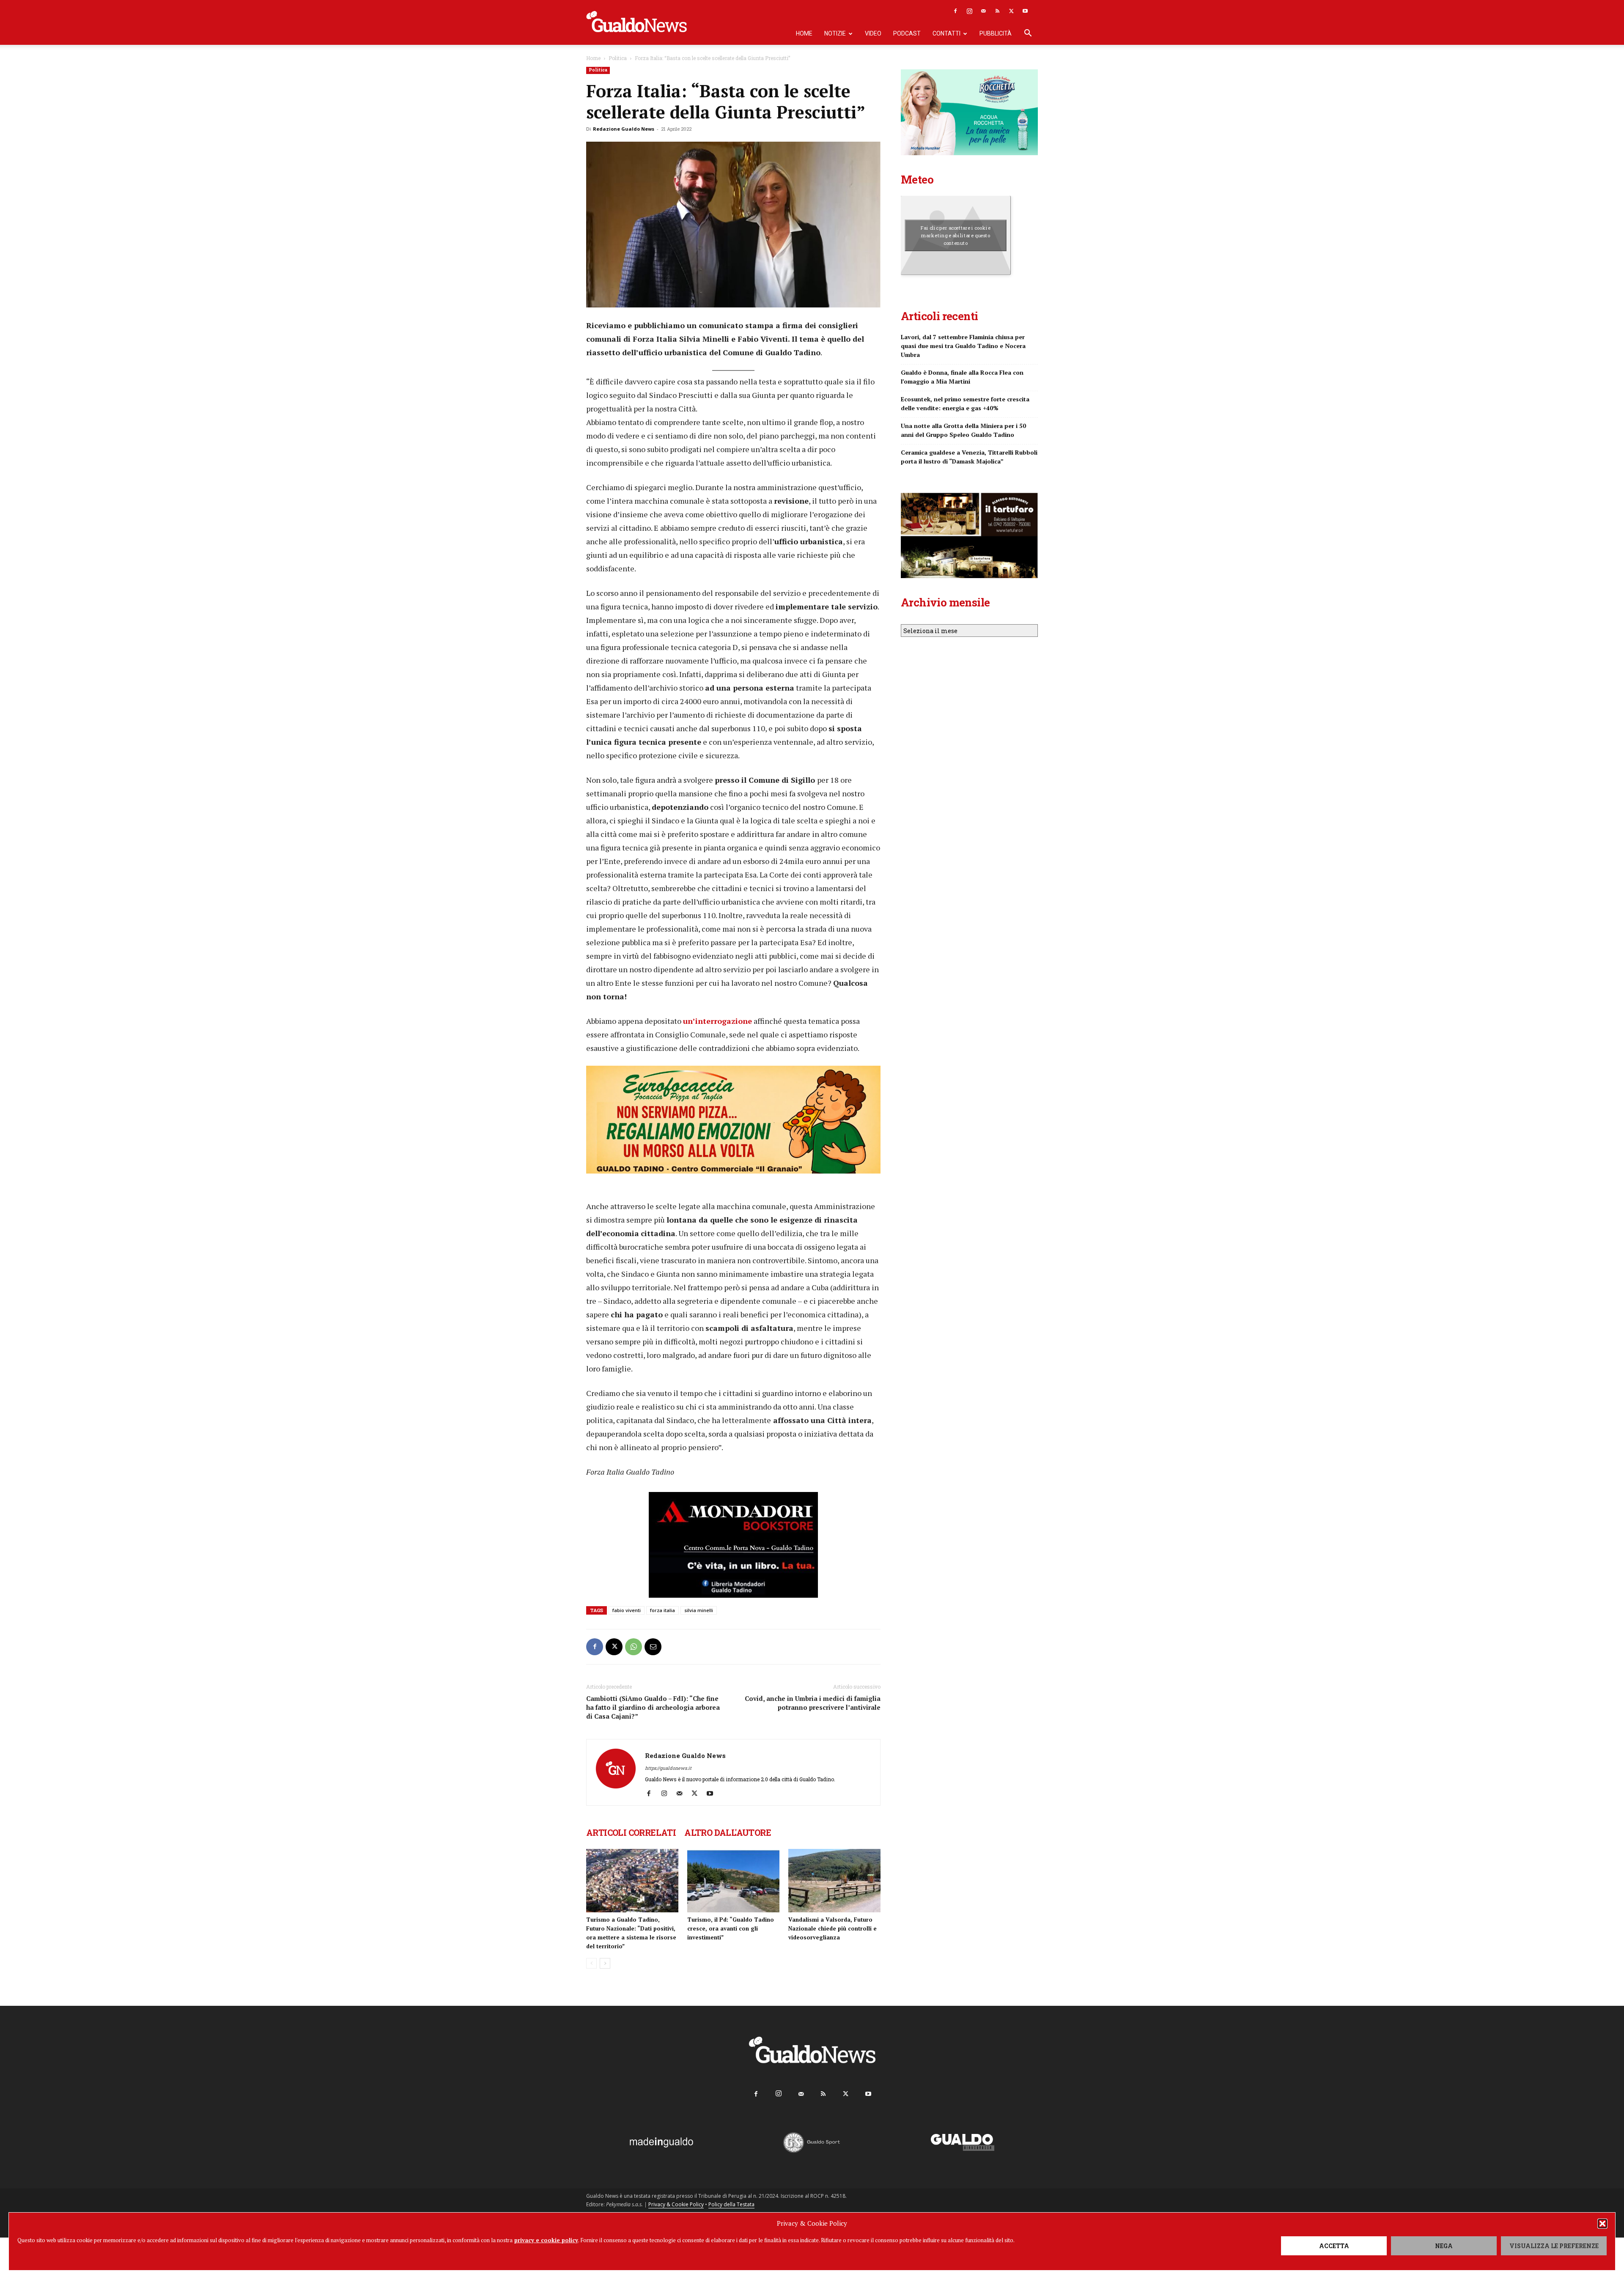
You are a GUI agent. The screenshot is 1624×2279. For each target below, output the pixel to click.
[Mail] (983, 11)
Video (873, 33)
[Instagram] (969, 11)
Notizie (835, 33)
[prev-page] (591, 1963)
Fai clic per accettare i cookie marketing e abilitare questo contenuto (956, 235)
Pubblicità (996, 33)
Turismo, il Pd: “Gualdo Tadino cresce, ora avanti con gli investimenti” (731, 1928)
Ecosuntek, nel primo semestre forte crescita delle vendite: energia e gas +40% (965, 403)
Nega (1444, 2246)
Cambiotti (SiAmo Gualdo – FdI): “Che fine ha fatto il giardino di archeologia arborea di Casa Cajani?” (653, 1707)
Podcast (907, 33)
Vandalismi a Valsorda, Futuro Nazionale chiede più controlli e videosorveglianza (833, 1928)
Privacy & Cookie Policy (676, 2204)
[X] (1011, 11)
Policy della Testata (731, 2204)
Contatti (946, 33)
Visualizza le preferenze (1554, 2246)
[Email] (653, 1647)
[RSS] (997, 11)
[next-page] (605, 1963)
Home (804, 33)
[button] (1602, 2224)
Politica (618, 58)
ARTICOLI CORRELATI (631, 1832)
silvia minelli (699, 1610)
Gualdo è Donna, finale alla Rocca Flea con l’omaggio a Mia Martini (962, 377)
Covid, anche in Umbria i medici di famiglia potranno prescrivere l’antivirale (813, 1703)
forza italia (662, 1610)
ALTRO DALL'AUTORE (728, 1832)
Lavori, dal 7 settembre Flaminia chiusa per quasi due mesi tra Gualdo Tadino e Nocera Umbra (963, 346)
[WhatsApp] (634, 1647)
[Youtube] (1025, 11)
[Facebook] (955, 11)
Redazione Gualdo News (624, 129)
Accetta (1334, 2246)
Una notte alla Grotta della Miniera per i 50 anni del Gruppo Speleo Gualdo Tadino (963, 430)
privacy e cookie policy (546, 2240)
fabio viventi (627, 1610)
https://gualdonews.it (668, 1768)
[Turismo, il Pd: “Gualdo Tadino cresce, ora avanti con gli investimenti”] (733, 1881)
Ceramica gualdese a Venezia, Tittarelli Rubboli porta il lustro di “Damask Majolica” (969, 457)
